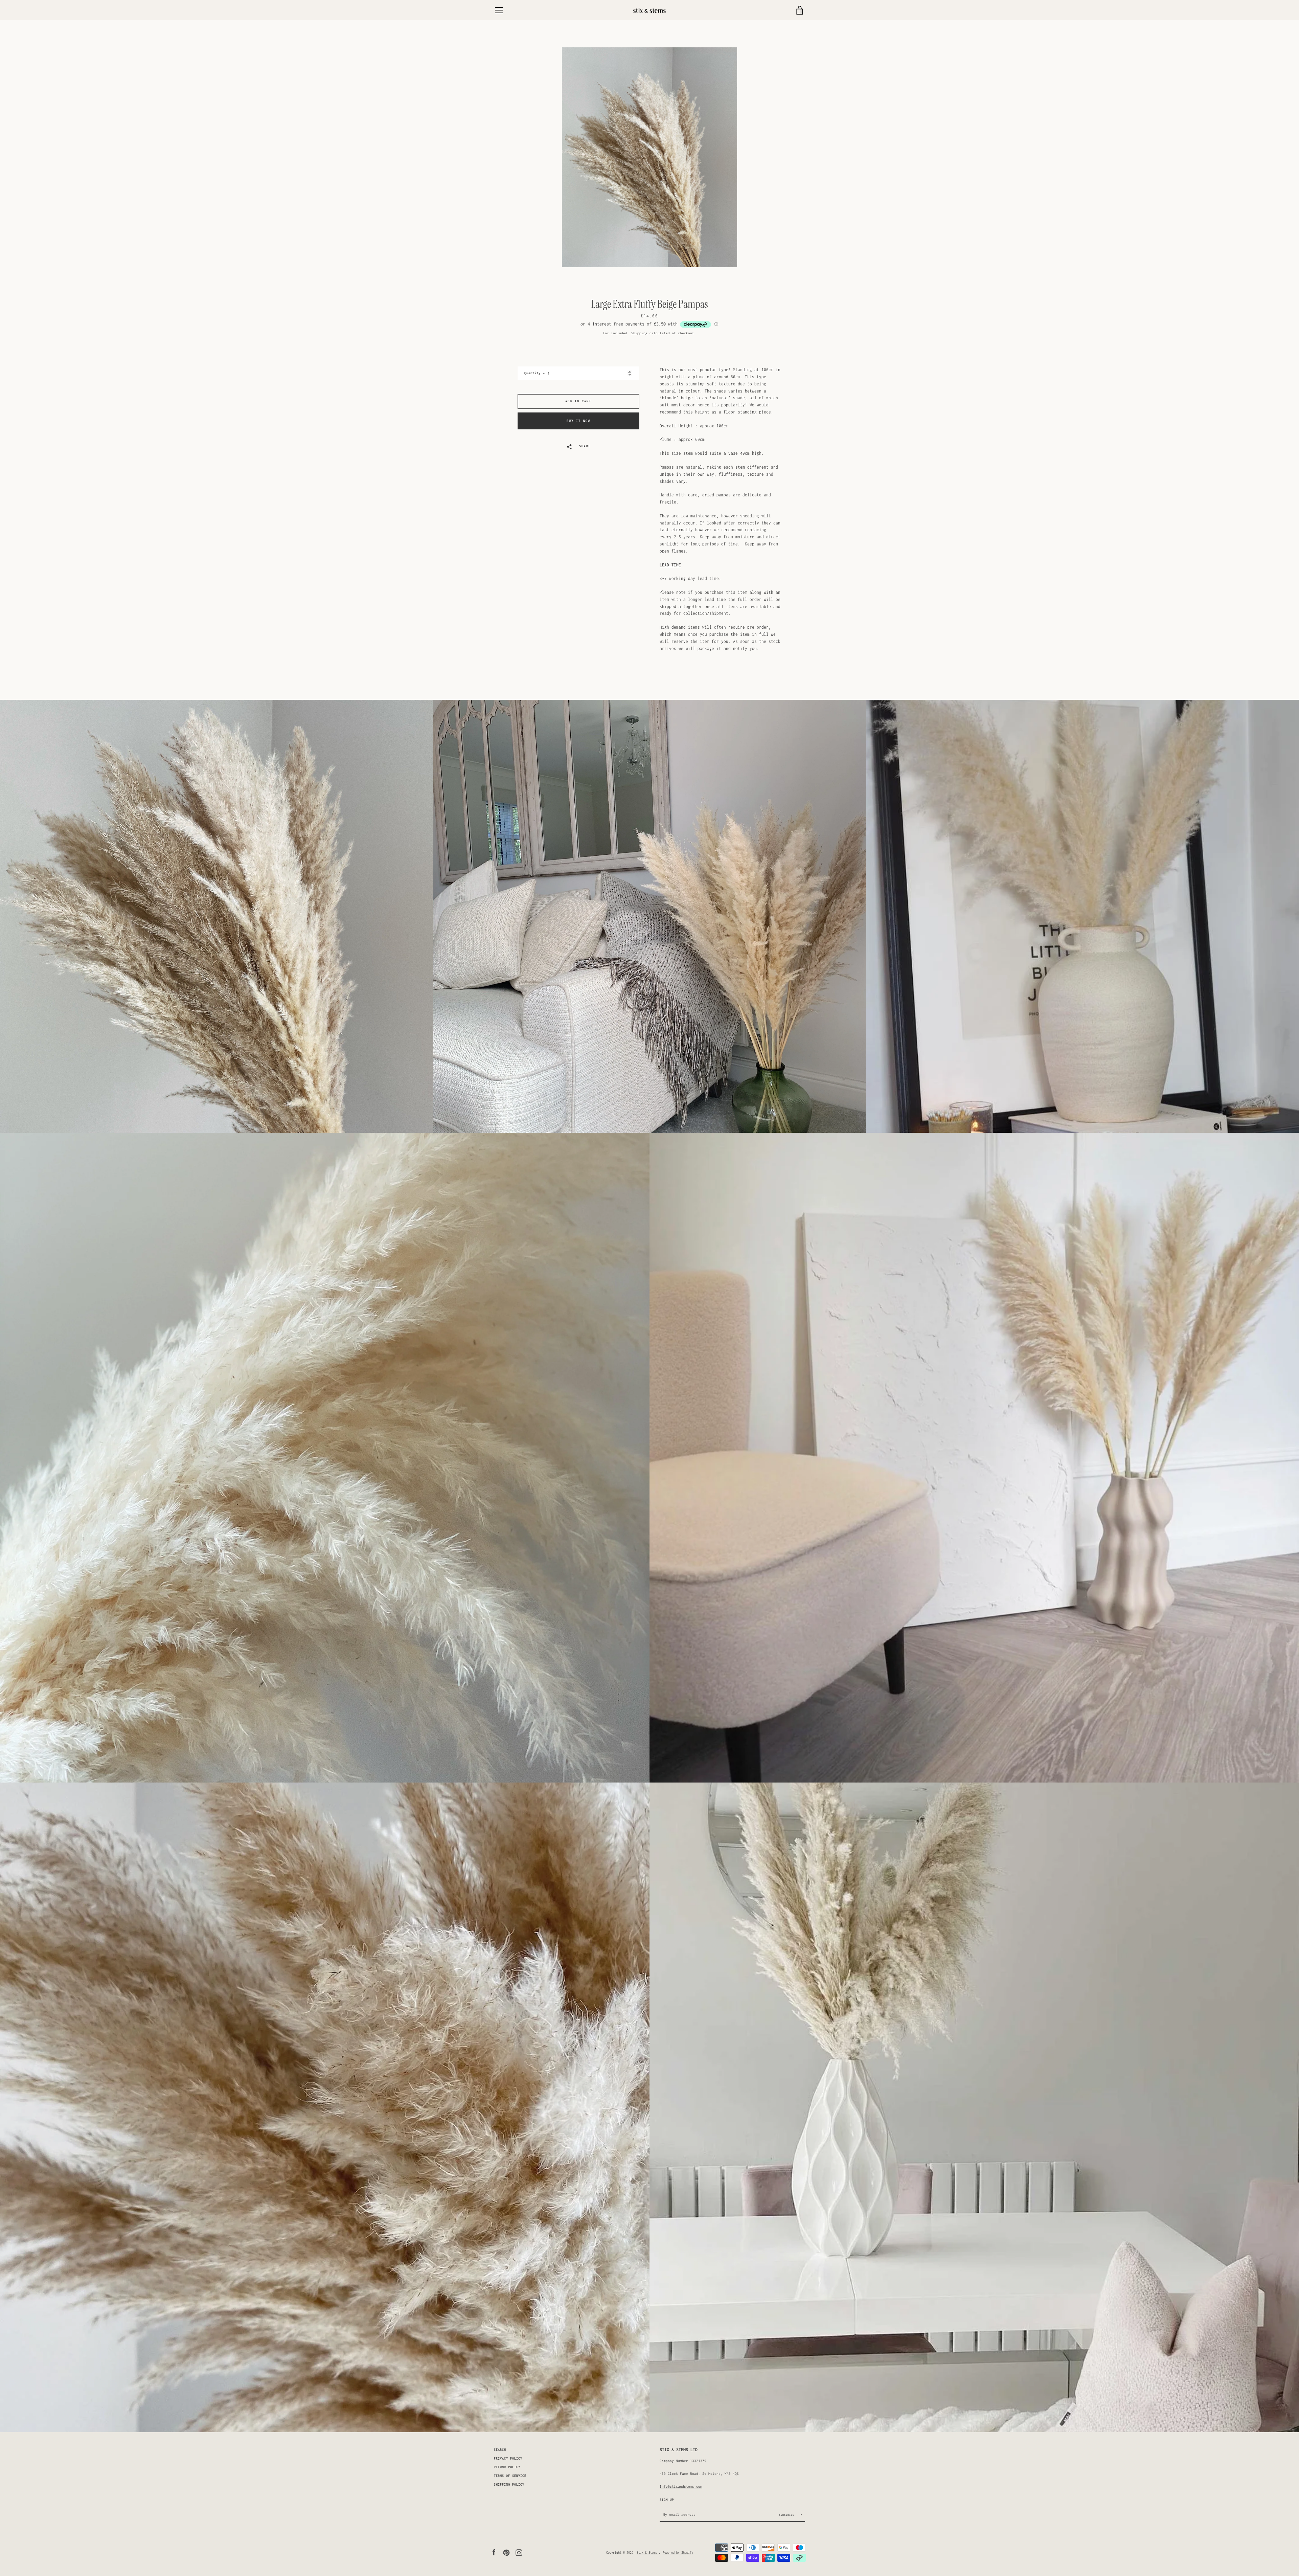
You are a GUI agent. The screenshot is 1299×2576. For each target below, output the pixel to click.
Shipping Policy (509, 2485)
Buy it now (578, 421)
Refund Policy (507, 2467)
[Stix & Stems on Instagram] (519, 2552)
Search (500, 2450)
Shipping (639, 333)
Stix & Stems (648, 2552)
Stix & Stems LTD (679, 2450)
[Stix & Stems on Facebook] (494, 2552)
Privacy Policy (508, 2459)
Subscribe (788, 2515)
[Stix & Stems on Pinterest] (506, 2552)
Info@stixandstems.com (681, 2486)
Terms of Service (510, 2476)
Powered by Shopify (678, 2552)
